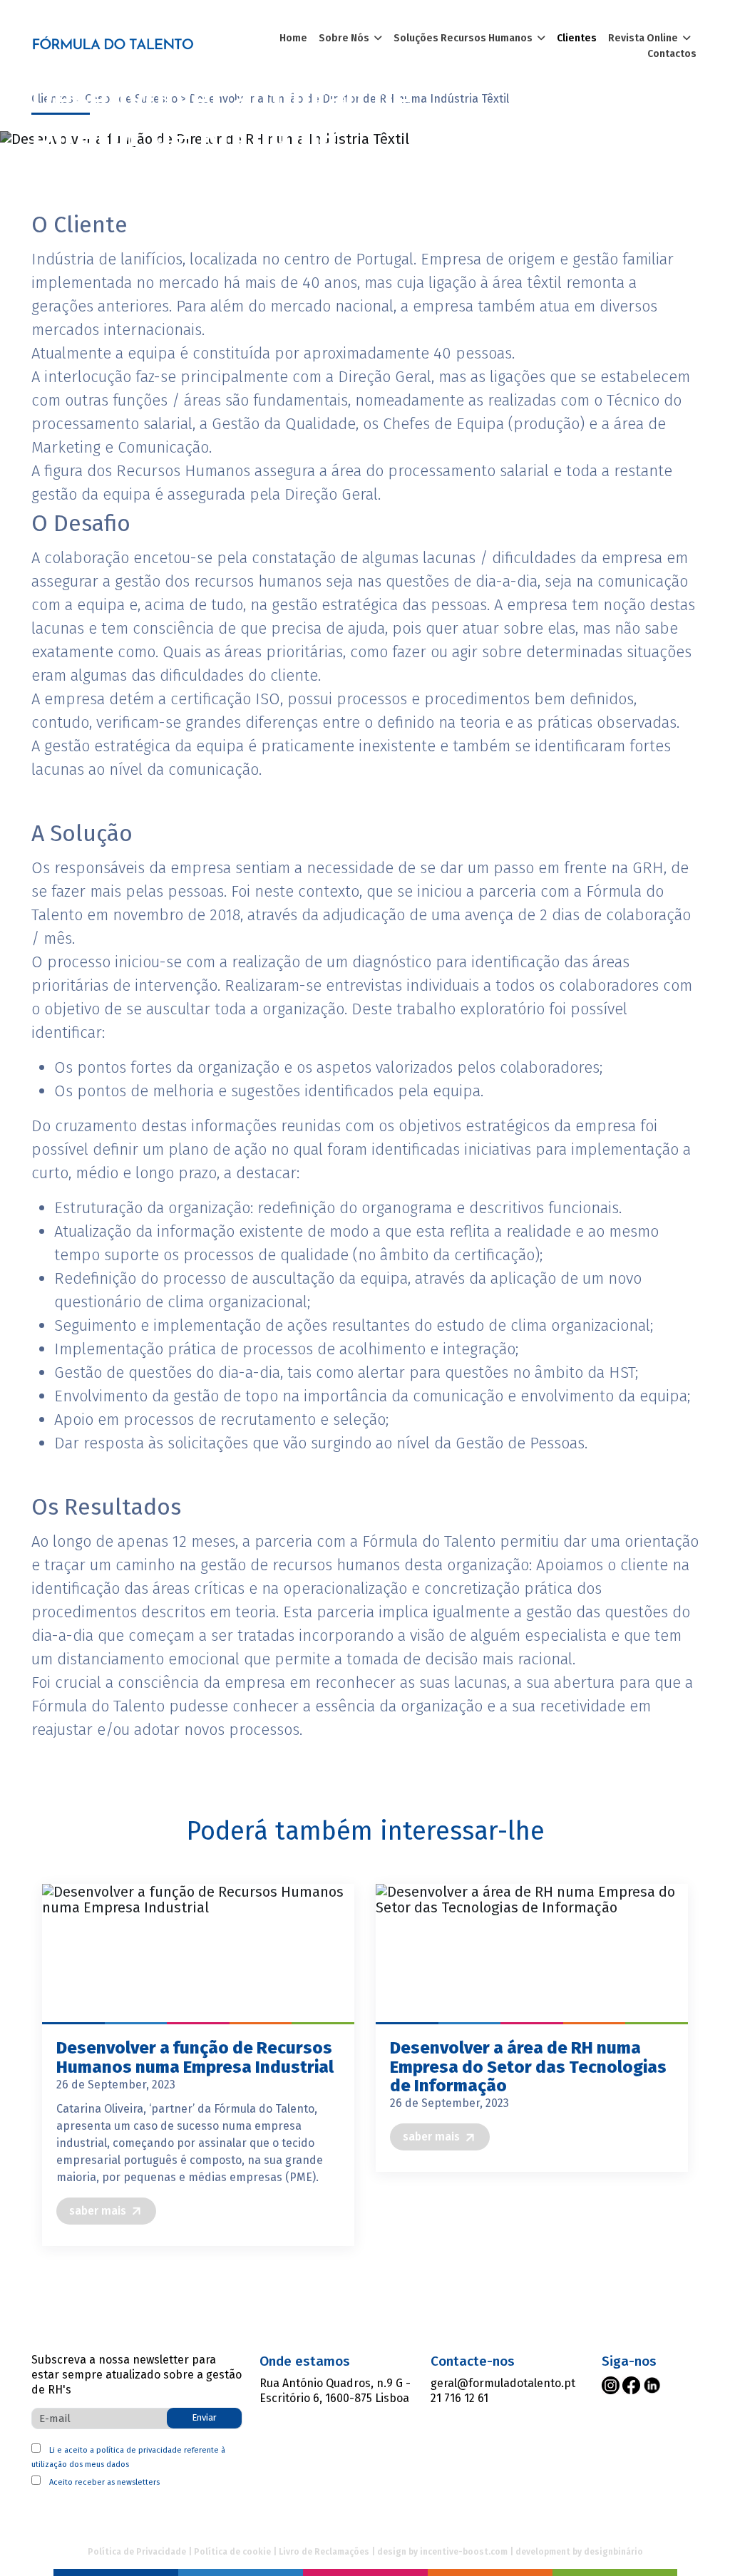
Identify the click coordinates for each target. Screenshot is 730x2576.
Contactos (672, 54)
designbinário (613, 2552)
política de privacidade (139, 2450)
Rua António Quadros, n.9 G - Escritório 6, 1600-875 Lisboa (335, 2391)
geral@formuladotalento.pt (503, 2383)
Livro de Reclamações (324, 2552)
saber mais (98, 2211)
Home (293, 38)
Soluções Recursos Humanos (465, 38)
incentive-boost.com (464, 2552)
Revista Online (645, 38)
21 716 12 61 (459, 2398)
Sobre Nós (346, 38)
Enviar (204, 2417)
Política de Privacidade (137, 2552)
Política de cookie (232, 2552)
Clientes (577, 38)
